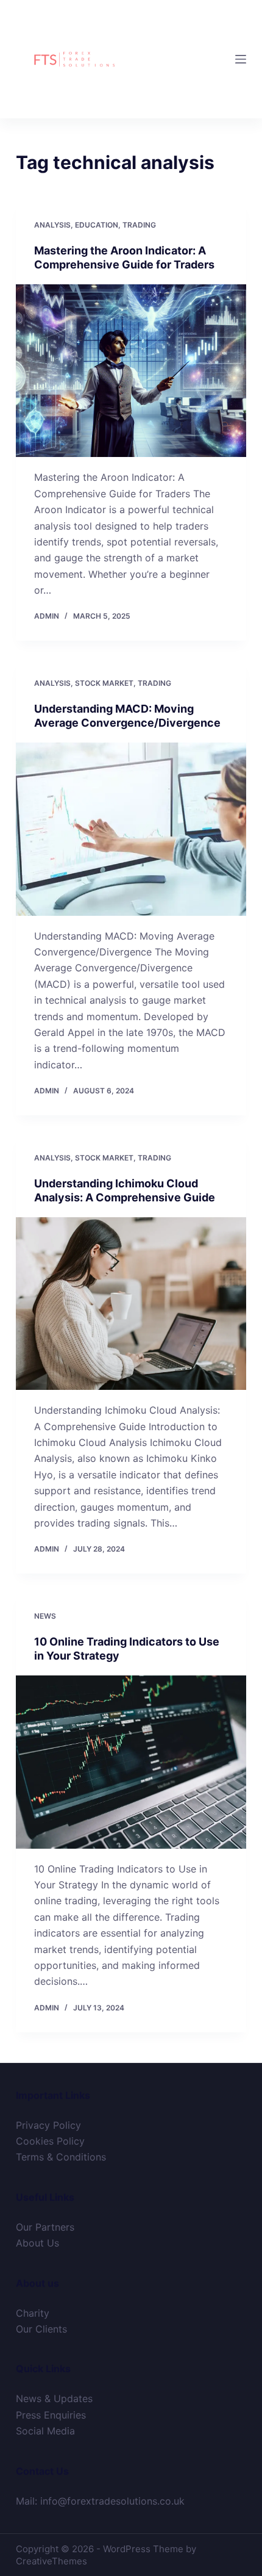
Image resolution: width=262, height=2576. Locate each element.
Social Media (45, 2431)
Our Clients (41, 2329)
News (45, 1616)
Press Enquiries (51, 2415)
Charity (33, 2313)
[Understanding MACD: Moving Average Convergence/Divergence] (131, 829)
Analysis (52, 225)
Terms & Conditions (61, 2157)
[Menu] (241, 59)
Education (97, 225)
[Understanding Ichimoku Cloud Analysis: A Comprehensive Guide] (131, 1304)
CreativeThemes (51, 2561)
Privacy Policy (48, 2125)
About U (35, 2243)
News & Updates (54, 2398)
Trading (139, 225)
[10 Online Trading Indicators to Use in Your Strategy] (131, 1762)
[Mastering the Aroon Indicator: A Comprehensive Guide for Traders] (131, 371)
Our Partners (45, 2227)
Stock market (104, 683)
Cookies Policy (50, 2141)
